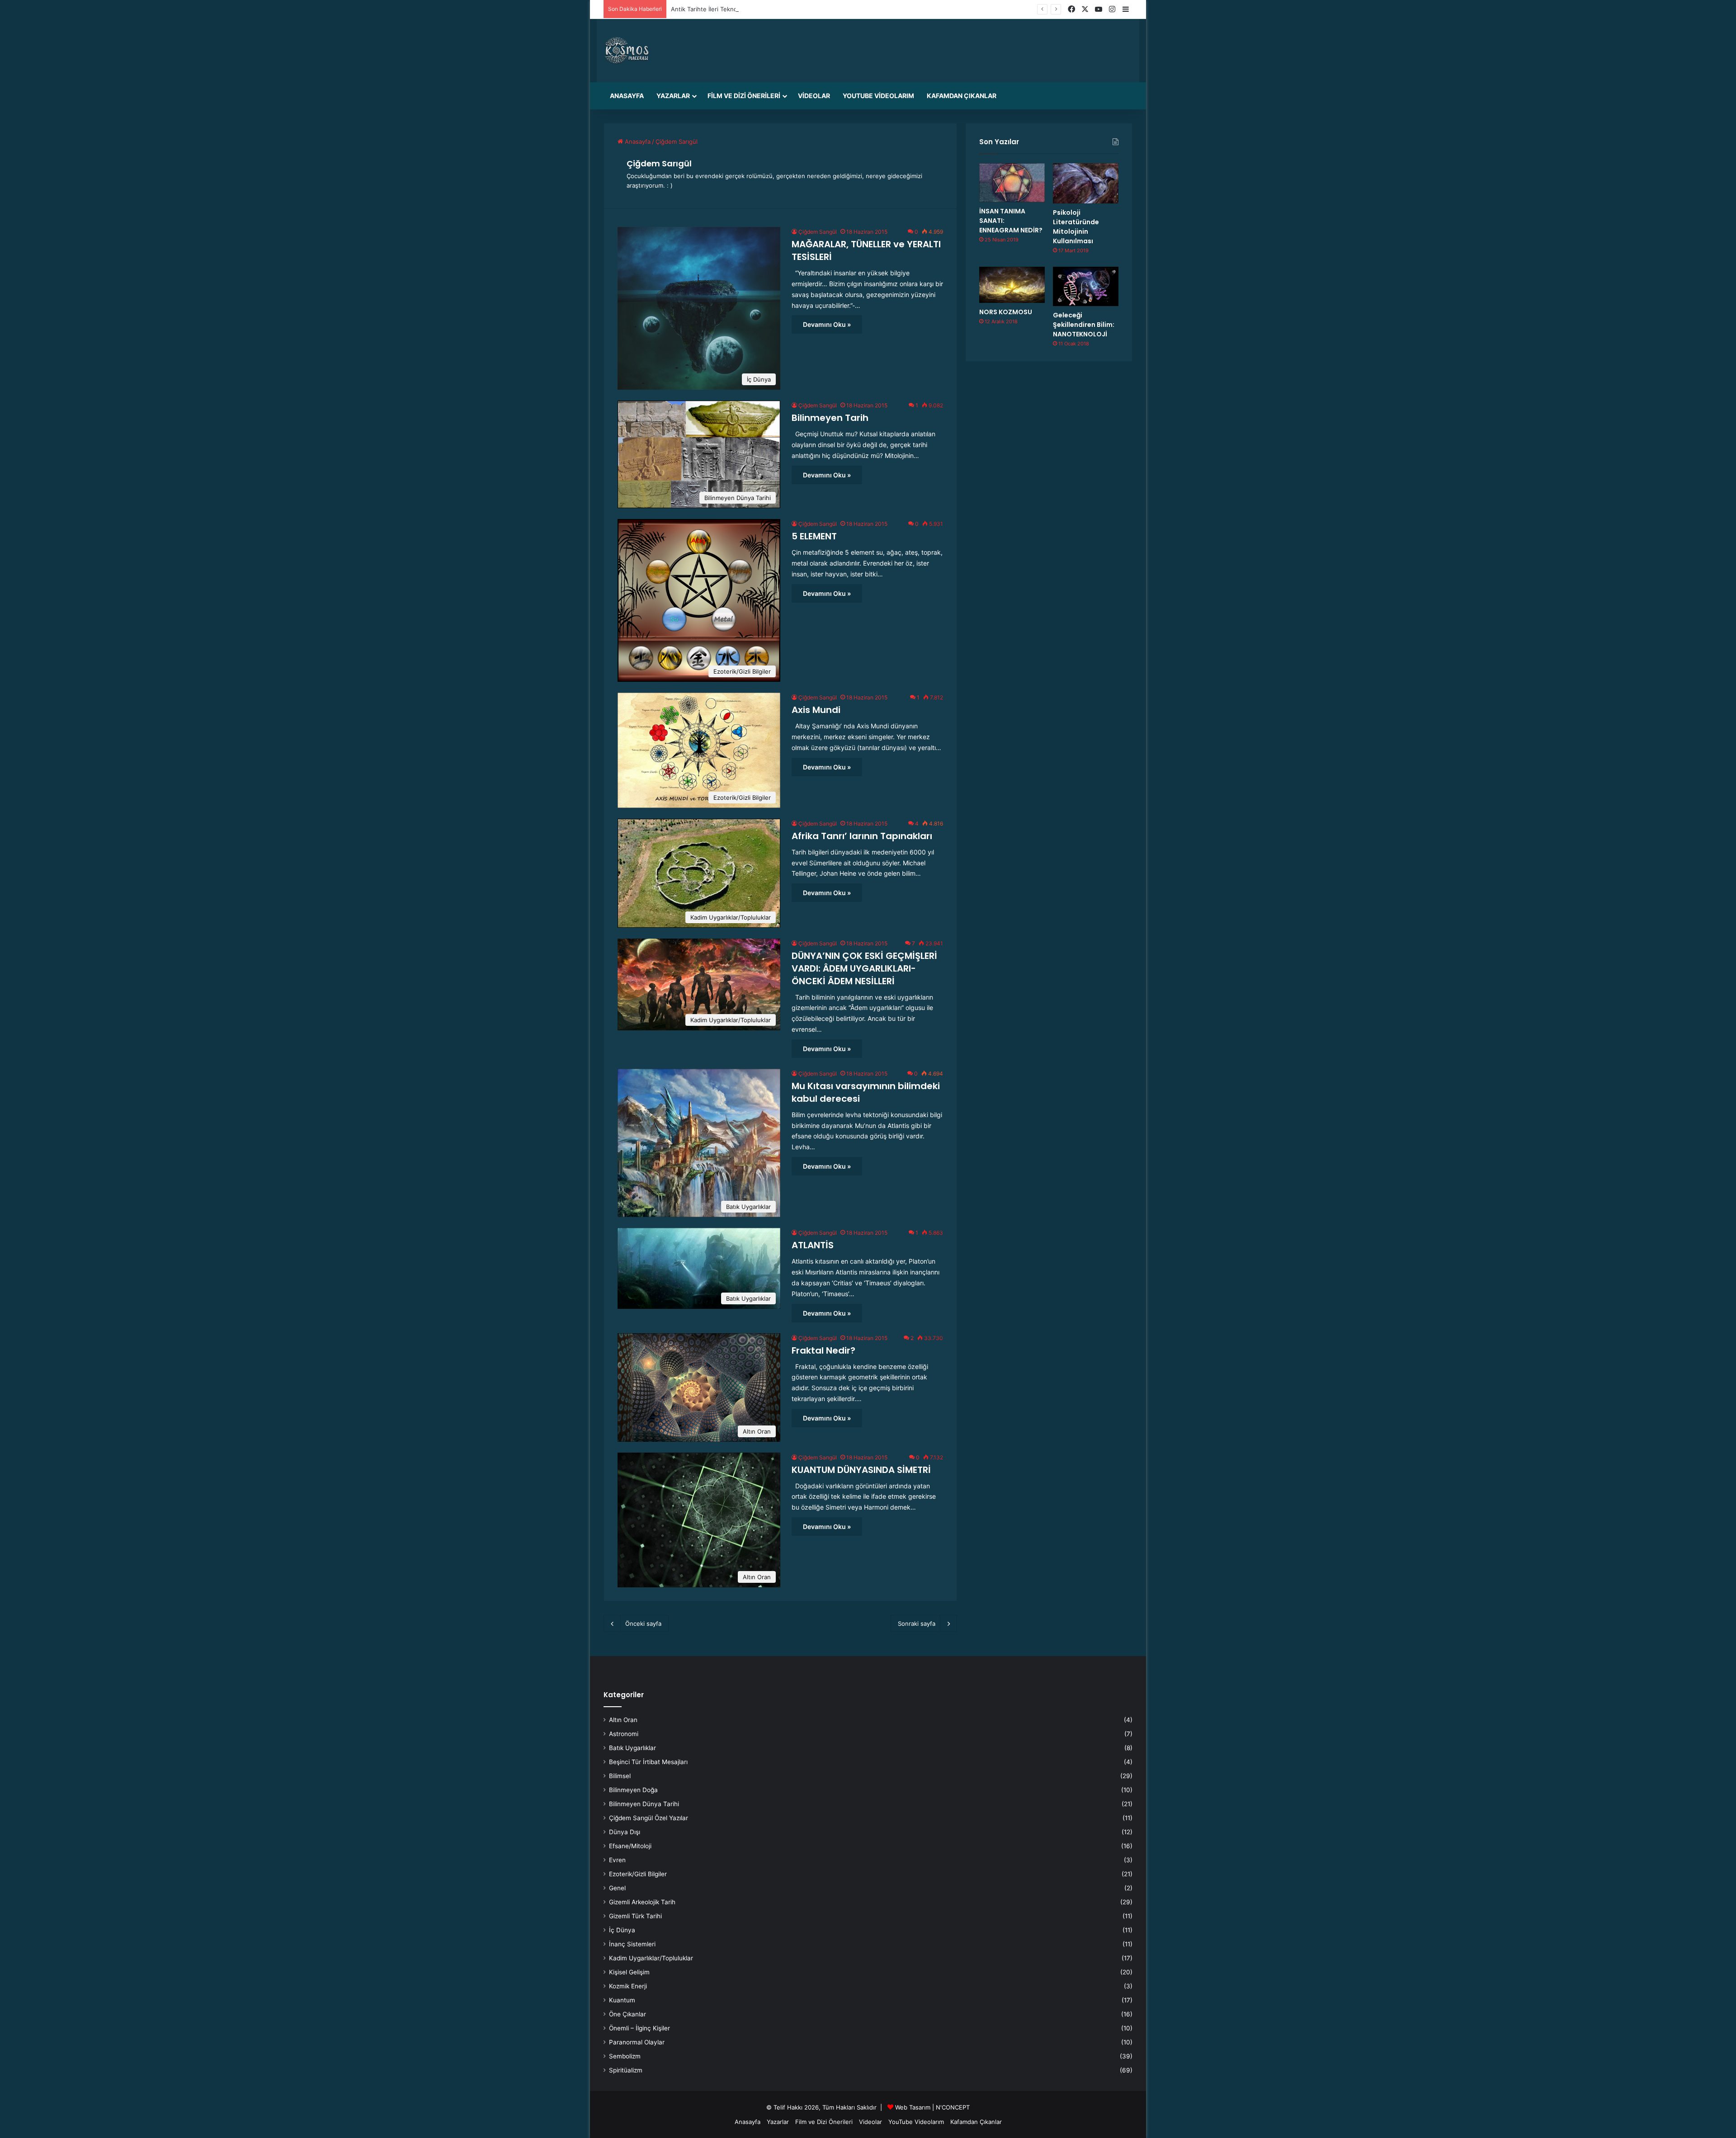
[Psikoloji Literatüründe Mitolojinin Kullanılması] (1086, 183)
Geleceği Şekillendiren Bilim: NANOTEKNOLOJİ (1084, 325)
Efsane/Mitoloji (630, 1846)
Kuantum (622, 2000)
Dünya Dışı (625, 1832)
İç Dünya (622, 1930)
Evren (617, 1860)
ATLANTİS (813, 1245)
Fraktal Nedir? (823, 1350)
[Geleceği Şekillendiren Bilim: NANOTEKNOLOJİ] (1086, 286)
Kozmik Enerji (628, 1986)
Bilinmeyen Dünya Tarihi (644, 1804)
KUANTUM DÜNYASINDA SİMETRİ (861, 1470)
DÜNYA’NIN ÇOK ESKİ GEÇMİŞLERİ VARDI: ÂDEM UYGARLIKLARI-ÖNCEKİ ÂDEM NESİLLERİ (864, 968)
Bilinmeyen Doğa (633, 1790)
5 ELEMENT (814, 536)
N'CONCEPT (953, 2107)
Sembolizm (625, 2056)
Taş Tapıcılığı (688, 9)
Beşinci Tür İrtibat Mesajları (648, 1762)
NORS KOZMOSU (1006, 312)
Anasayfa (627, 96)
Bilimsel (620, 1776)
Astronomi (624, 1734)
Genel (617, 1888)
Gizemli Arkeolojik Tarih (642, 1902)
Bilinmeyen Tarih (830, 418)
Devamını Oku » (827, 324)
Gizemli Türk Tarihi (635, 1916)
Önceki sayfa (643, 1624)
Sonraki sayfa (917, 1624)
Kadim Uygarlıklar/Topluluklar (651, 1958)
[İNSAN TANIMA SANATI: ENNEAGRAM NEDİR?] (1012, 183)
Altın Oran (623, 1720)
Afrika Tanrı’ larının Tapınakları (862, 836)
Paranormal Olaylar (637, 2042)
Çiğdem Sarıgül (659, 163)
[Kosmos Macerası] (627, 51)
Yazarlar (673, 96)
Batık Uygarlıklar (632, 1748)
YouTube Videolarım (878, 96)
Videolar (814, 96)
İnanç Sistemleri (632, 1944)
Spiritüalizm (626, 2070)
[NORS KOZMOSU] (1012, 285)
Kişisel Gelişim (629, 1972)
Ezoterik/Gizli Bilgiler (638, 1874)
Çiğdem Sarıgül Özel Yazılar (649, 1818)
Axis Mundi (816, 710)
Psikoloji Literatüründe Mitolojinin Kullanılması (1076, 227)
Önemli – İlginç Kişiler (639, 2028)
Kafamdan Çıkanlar (962, 96)
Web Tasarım (913, 2107)
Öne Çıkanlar (627, 2014)
